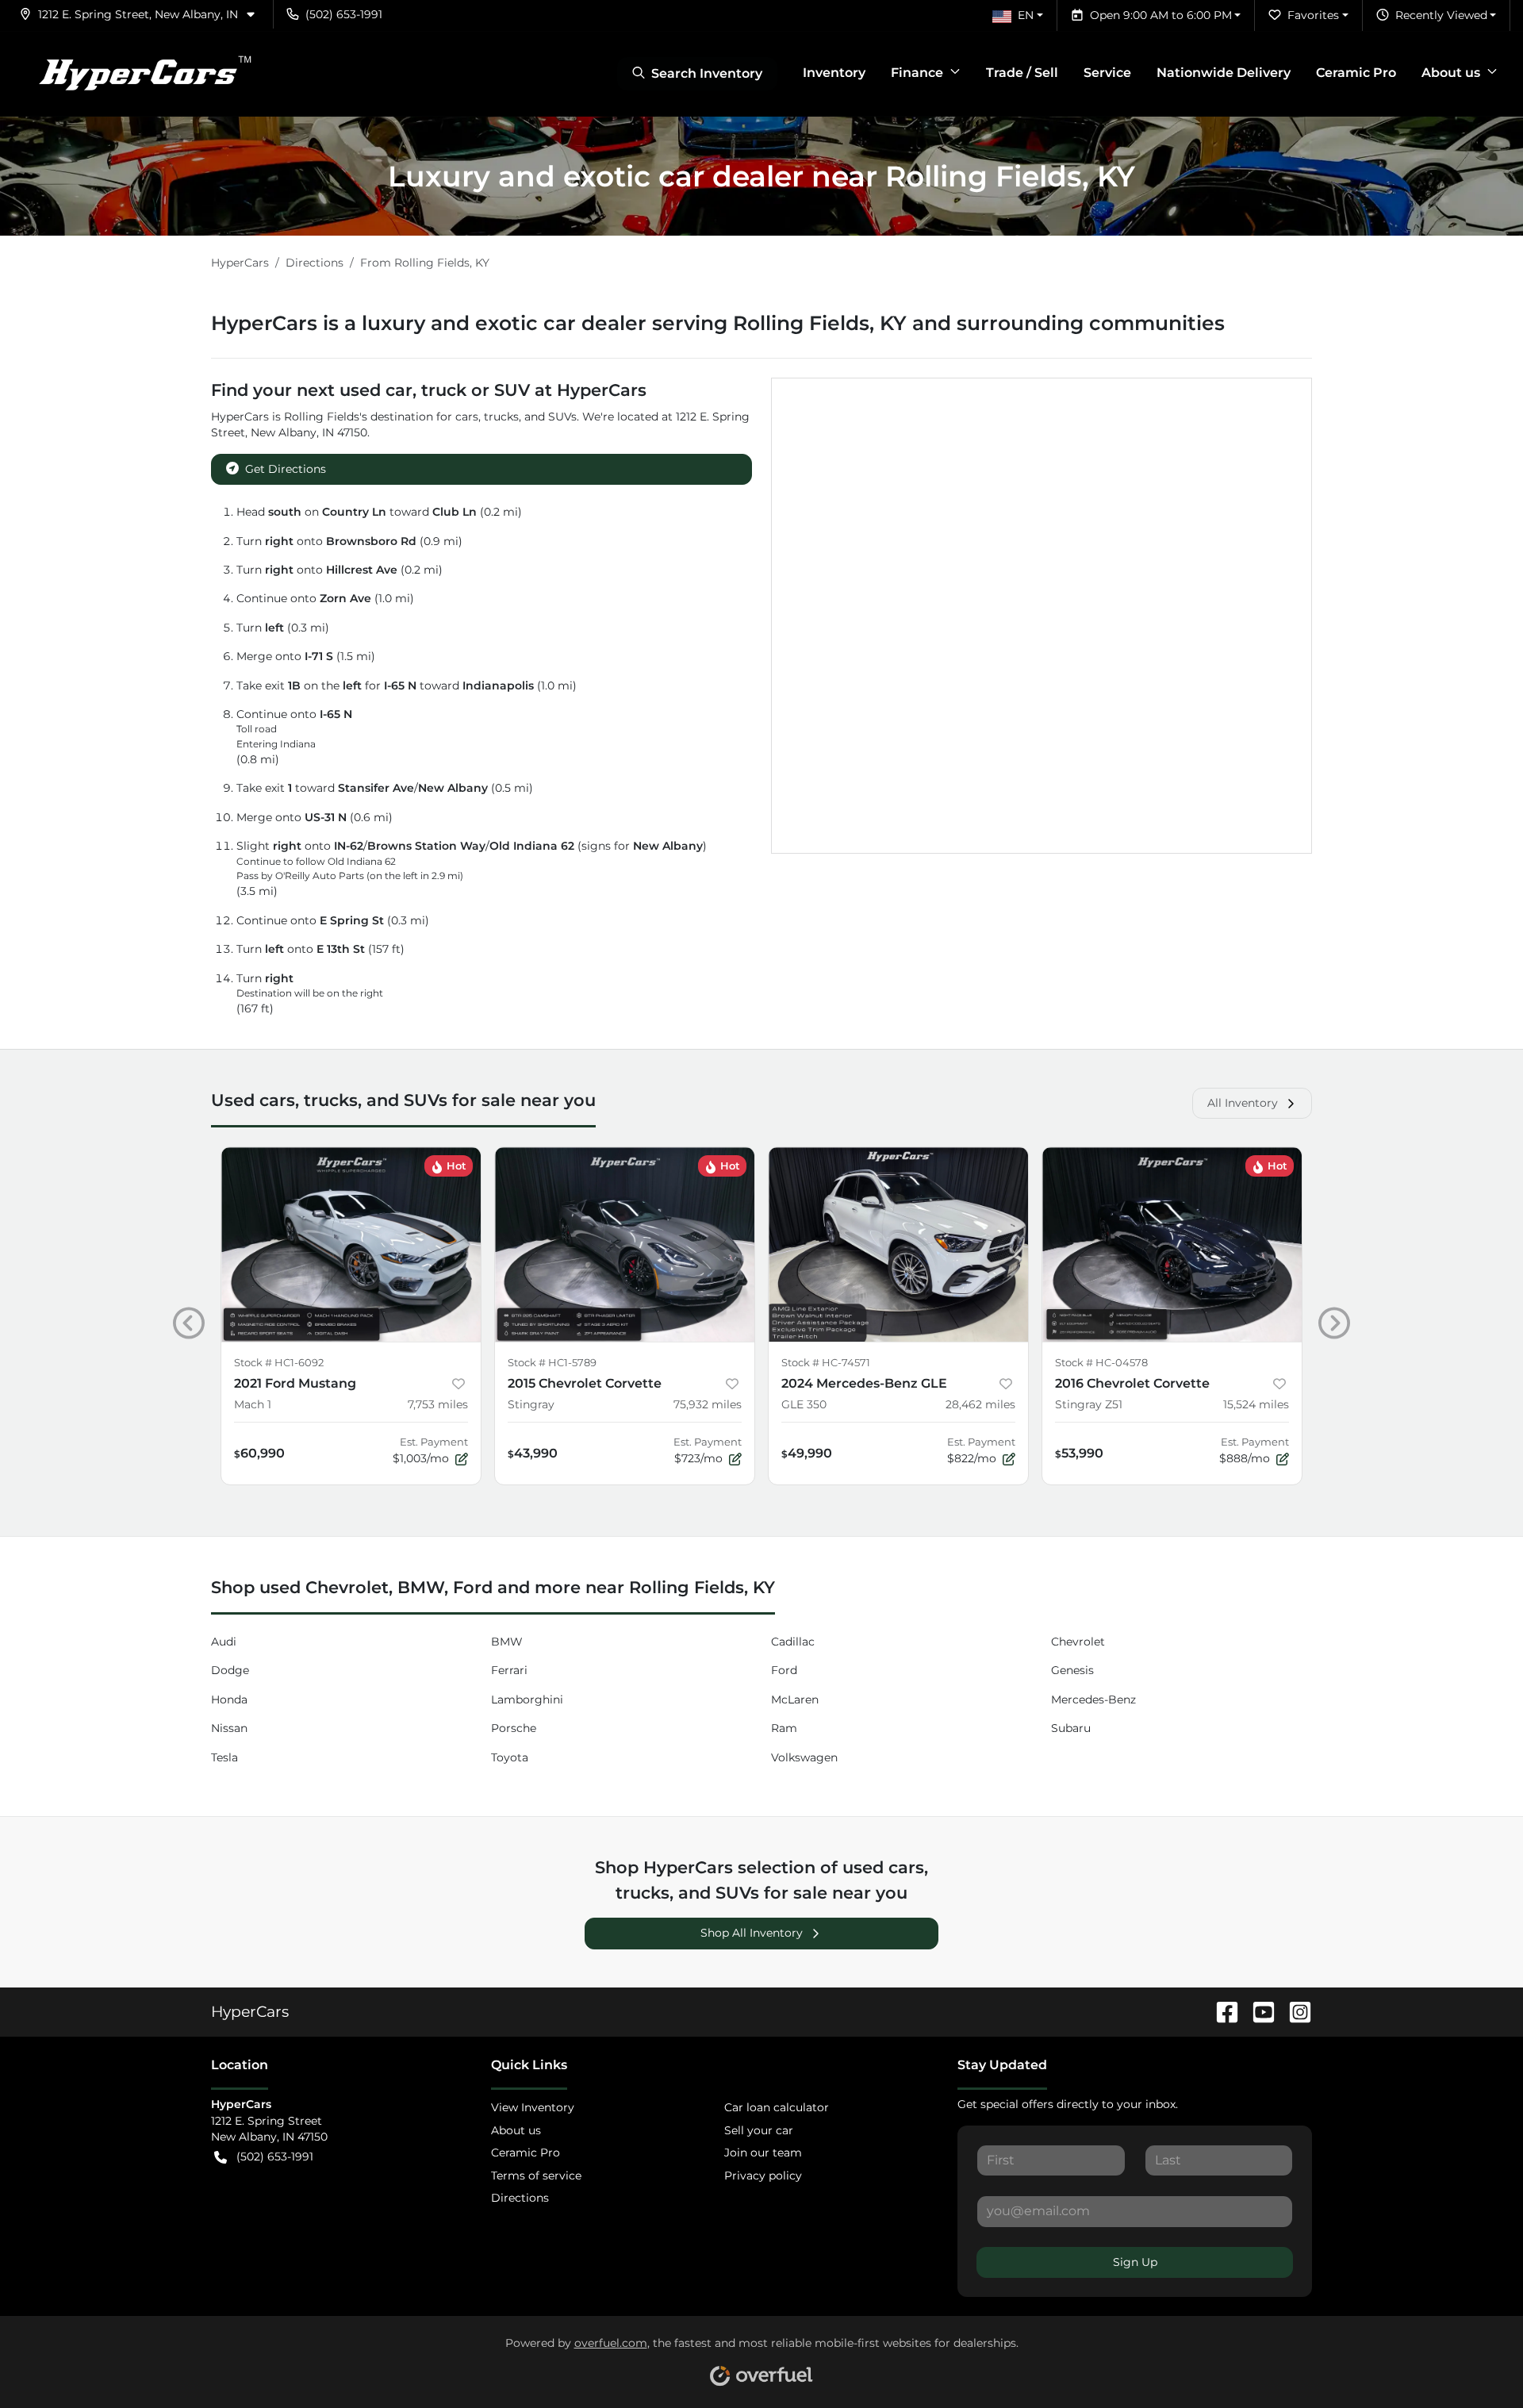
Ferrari (509, 1670)
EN (1026, 15)
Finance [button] (917, 73)
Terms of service (536, 2176)
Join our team (763, 2153)
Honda (229, 1699)
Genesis (1072, 1670)
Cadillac (793, 1642)
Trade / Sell (1022, 73)
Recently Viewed (1441, 15)
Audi (224, 1642)
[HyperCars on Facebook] (1221, 2011)
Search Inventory (707, 73)
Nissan (229, 1728)
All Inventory (1243, 1103)
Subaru (1071, 1728)
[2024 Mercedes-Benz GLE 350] (898, 1244)
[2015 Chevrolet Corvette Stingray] (625, 1244)
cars (467, 417)
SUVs (562, 417)
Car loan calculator (777, 2107)
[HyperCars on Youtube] (1257, 2011)
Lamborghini (527, 1699)
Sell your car (759, 2130)
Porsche (514, 1728)
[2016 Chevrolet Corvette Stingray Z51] (1172, 1244)
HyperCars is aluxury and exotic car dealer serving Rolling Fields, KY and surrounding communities (718, 323)
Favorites (1313, 15)
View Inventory (533, 2107)
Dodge (230, 1670)
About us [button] (1451, 73)
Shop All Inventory (752, 1933)
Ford (784, 1670)
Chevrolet (1078, 1642)
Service (1107, 73)
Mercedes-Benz (1093, 1699)
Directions (520, 2198)
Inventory (834, 73)
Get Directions (286, 469)
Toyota (510, 1757)
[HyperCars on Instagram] (1294, 2011)
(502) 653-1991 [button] (344, 14)
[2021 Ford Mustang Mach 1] (351, 1244)
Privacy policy (763, 2176)
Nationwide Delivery (1224, 73)
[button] (143, 14)
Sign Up (1135, 2262)
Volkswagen (804, 1757)
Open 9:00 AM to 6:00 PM (1161, 15)
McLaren (795, 1699)
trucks (501, 417)
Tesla (224, 1757)
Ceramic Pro (1356, 73)
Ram (784, 1728)
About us (516, 2130)
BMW (507, 1642)
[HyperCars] (144, 74)
